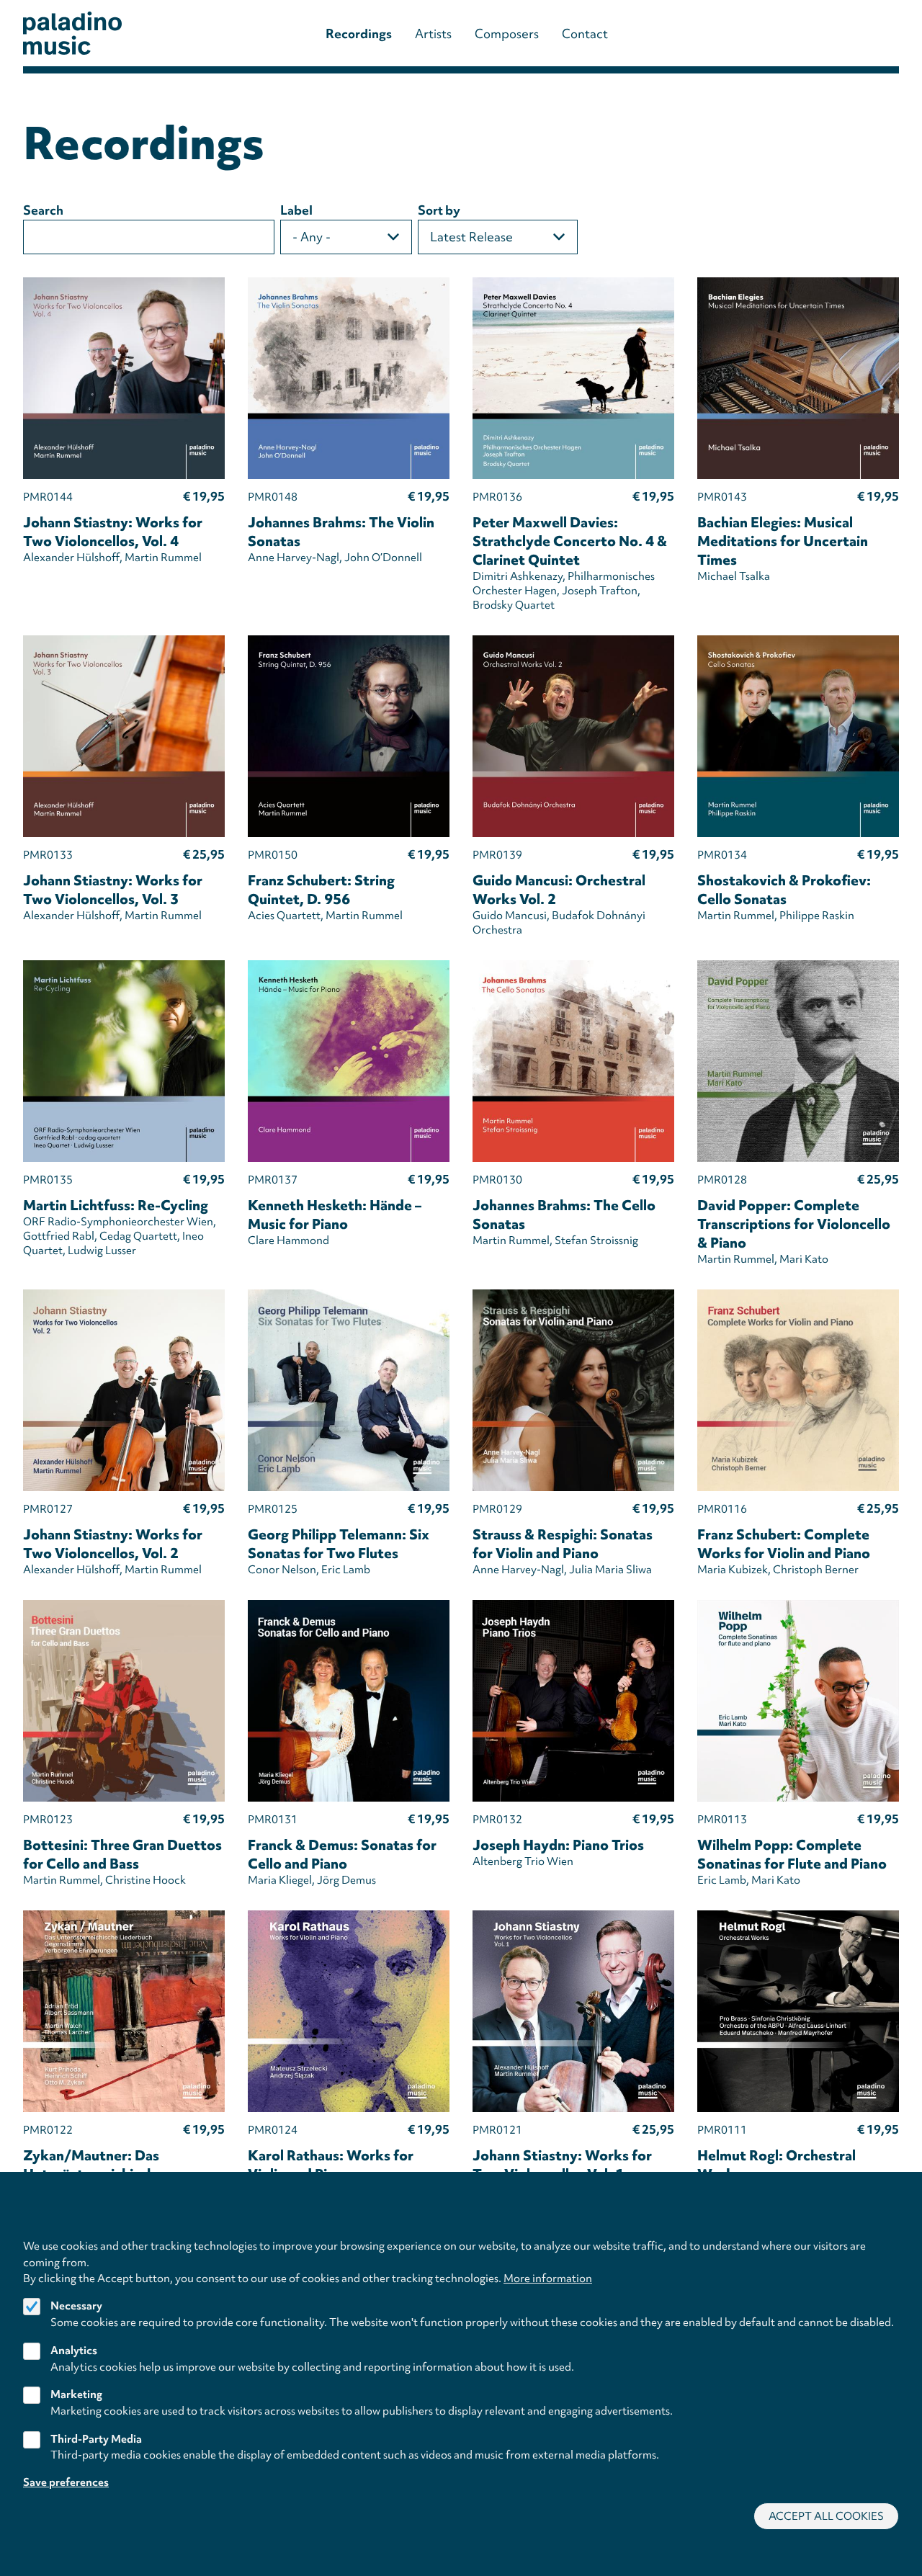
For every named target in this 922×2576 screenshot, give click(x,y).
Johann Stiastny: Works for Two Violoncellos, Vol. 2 (113, 1544)
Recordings (359, 33)
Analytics (74, 2350)
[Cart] (855, 33)
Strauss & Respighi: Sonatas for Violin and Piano (563, 1544)
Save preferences (66, 2482)
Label (296, 210)
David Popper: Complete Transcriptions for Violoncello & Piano (794, 1224)
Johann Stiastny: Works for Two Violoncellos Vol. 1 (562, 2165)
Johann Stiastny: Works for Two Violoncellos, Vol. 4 (113, 532)
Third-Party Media (96, 2438)
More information (548, 2278)
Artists (433, 33)
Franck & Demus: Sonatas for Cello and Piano (342, 1854)
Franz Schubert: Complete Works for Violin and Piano (784, 1544)
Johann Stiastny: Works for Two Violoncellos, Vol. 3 (113, 890)
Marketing (76, 2394)
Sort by (439, 210)
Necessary (76, 2306)
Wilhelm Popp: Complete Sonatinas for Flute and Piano (792, 1854)
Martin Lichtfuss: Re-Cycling (116, 1205)
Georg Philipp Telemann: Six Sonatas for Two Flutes (339, 1544)
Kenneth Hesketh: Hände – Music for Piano (335, 1215)
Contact (585, 33)
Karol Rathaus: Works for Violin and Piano (331, 2165)
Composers (507, 33)
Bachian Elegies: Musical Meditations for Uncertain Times (783, 541)
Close (892, 2228)
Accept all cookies (826, 2516)
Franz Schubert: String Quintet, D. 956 (321, 890)
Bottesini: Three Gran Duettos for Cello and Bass (122, 1854)
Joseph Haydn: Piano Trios (558, 1845)
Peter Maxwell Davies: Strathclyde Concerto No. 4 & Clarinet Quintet (570, 541)
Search (43, 210)
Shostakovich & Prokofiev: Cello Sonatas (784, 890)
